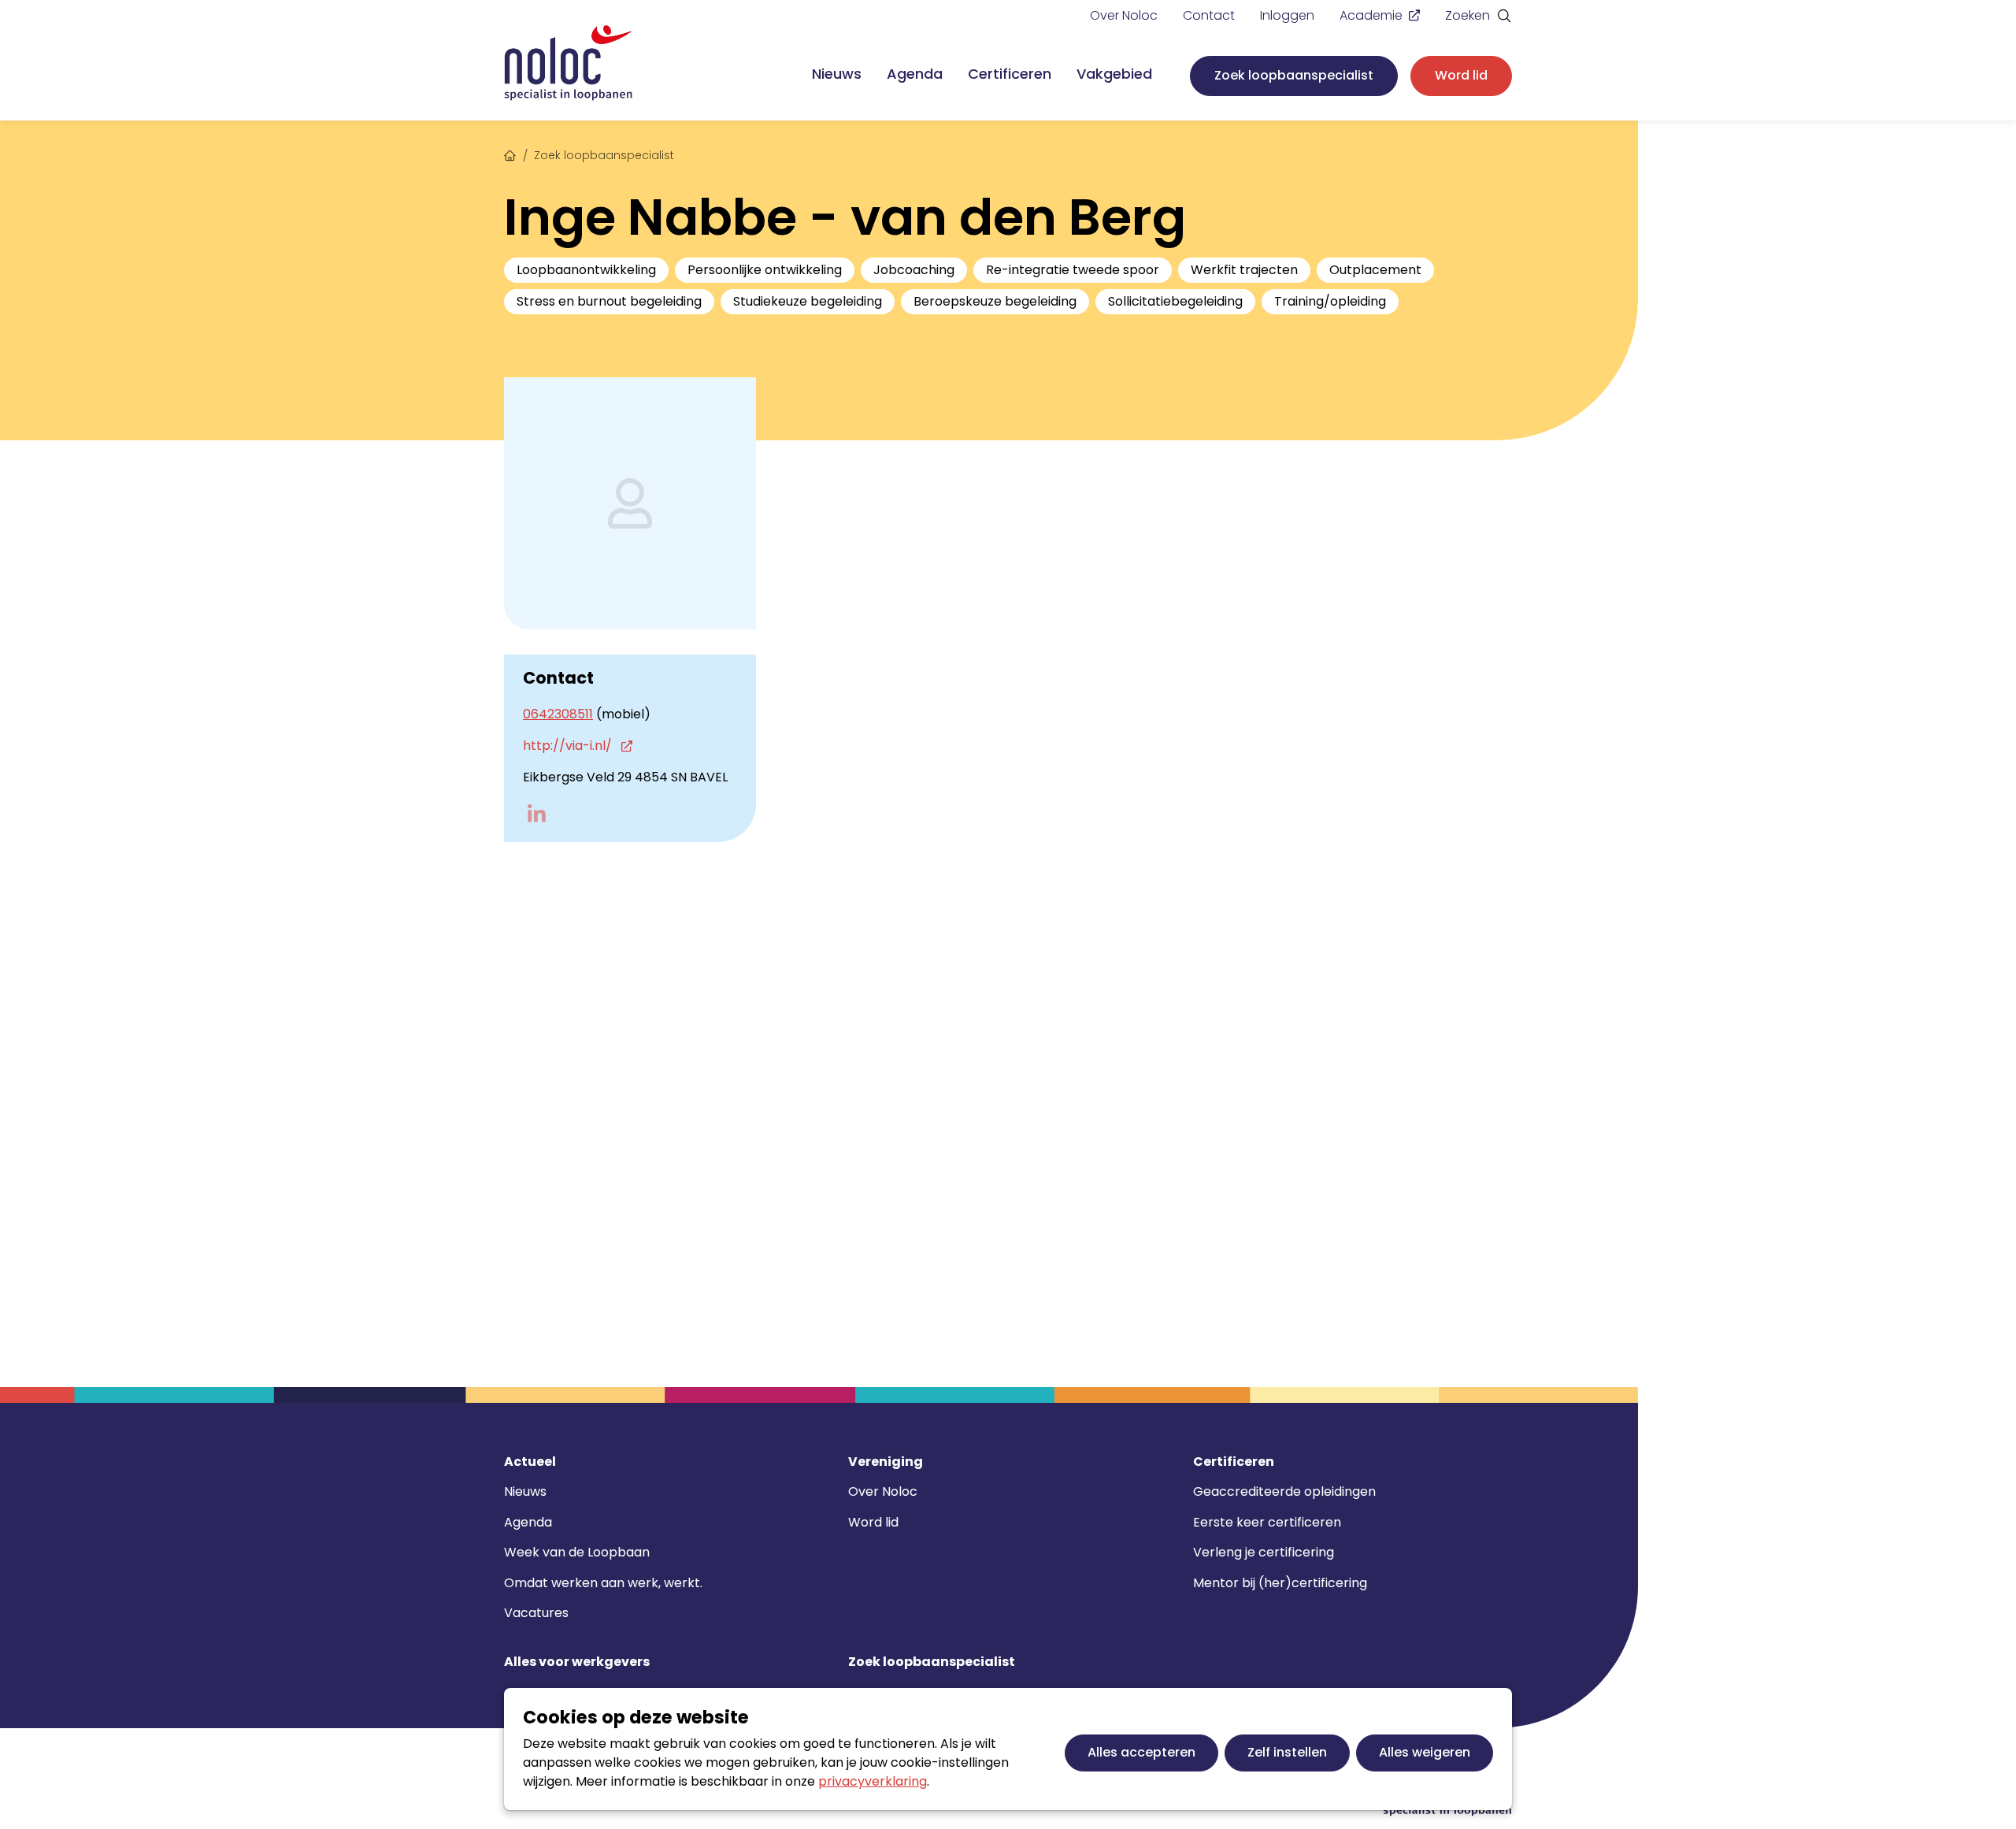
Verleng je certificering (1264, 1552)
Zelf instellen (1287, 1752)
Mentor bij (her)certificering (1280, 1583)
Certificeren (1010, 74)
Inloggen (1287, 15)
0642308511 (558, 714)
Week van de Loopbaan (577, 1552)
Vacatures (536, 1613)
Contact (1209, 15)
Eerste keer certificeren (1267, 1522)
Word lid (1461, 75)
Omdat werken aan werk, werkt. (603, 1583)
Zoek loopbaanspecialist (1294, 75)
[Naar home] (569, 63)
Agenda (915, 74)
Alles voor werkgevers (577, 1662)
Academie (1371, 15)
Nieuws (837, 74)
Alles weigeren (1425, 1752)
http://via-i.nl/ (569, 746)
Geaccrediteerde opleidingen (1284, 1491)
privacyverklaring (873, 1781)
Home (510, 154)
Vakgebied (1114, 74)
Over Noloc (1124, 15)
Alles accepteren (1141, 1752)
